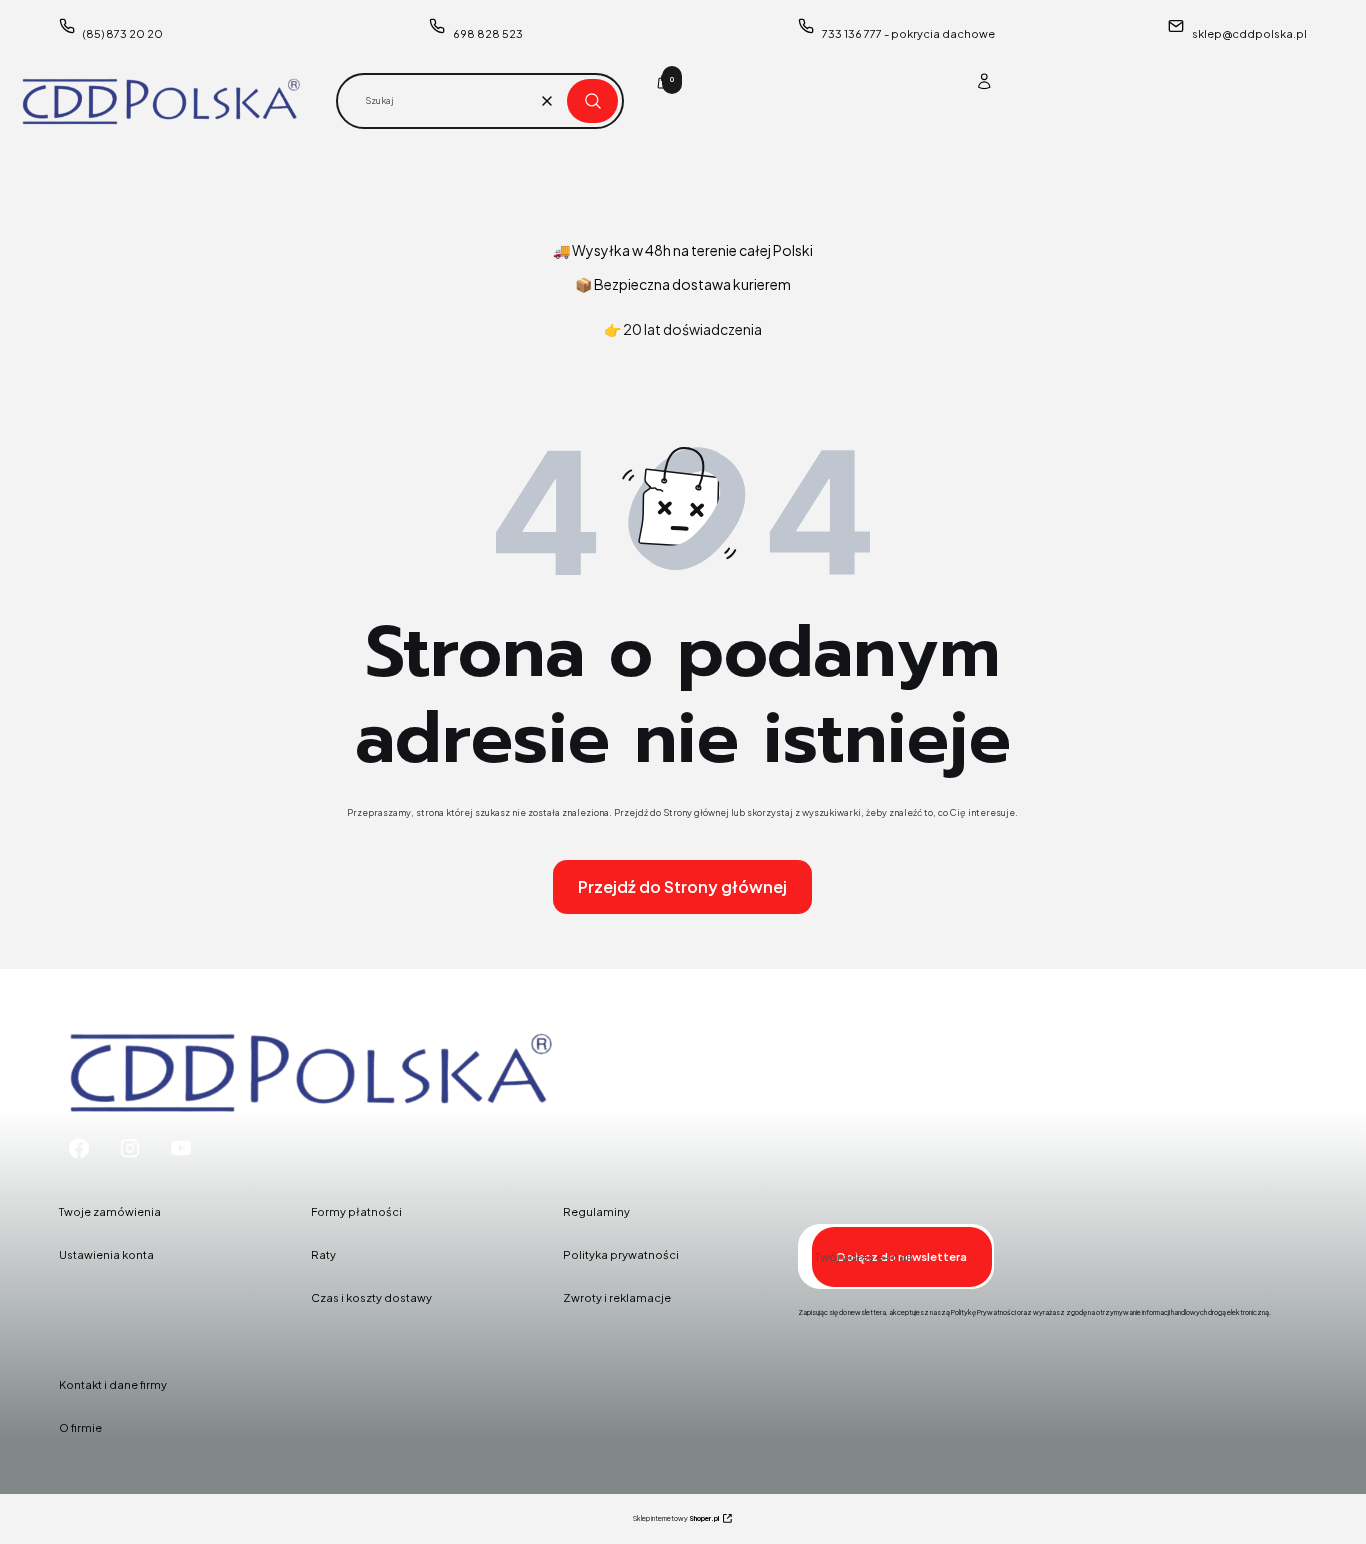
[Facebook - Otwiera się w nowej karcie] (79, 1148)
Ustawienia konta (106, 1254)
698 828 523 (488, 33)
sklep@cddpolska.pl (1249, 33)
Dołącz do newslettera (902, 1256)
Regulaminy (596, 1211)
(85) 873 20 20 (123, 33)
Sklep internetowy (676, 1518)
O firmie (80, 1427)
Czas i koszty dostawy (371, 1297)
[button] (592, 101)
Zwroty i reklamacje (617, 1297)
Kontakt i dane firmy (113, 1384)
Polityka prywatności (621, 1254)
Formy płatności (356, 1211)
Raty (323, 1254)
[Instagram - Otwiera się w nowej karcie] (130, 1148)
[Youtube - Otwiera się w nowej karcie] (181, 1148)
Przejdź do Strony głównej (682, 886)
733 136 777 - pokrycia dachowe (908, 33)
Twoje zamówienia (110, 1211)
